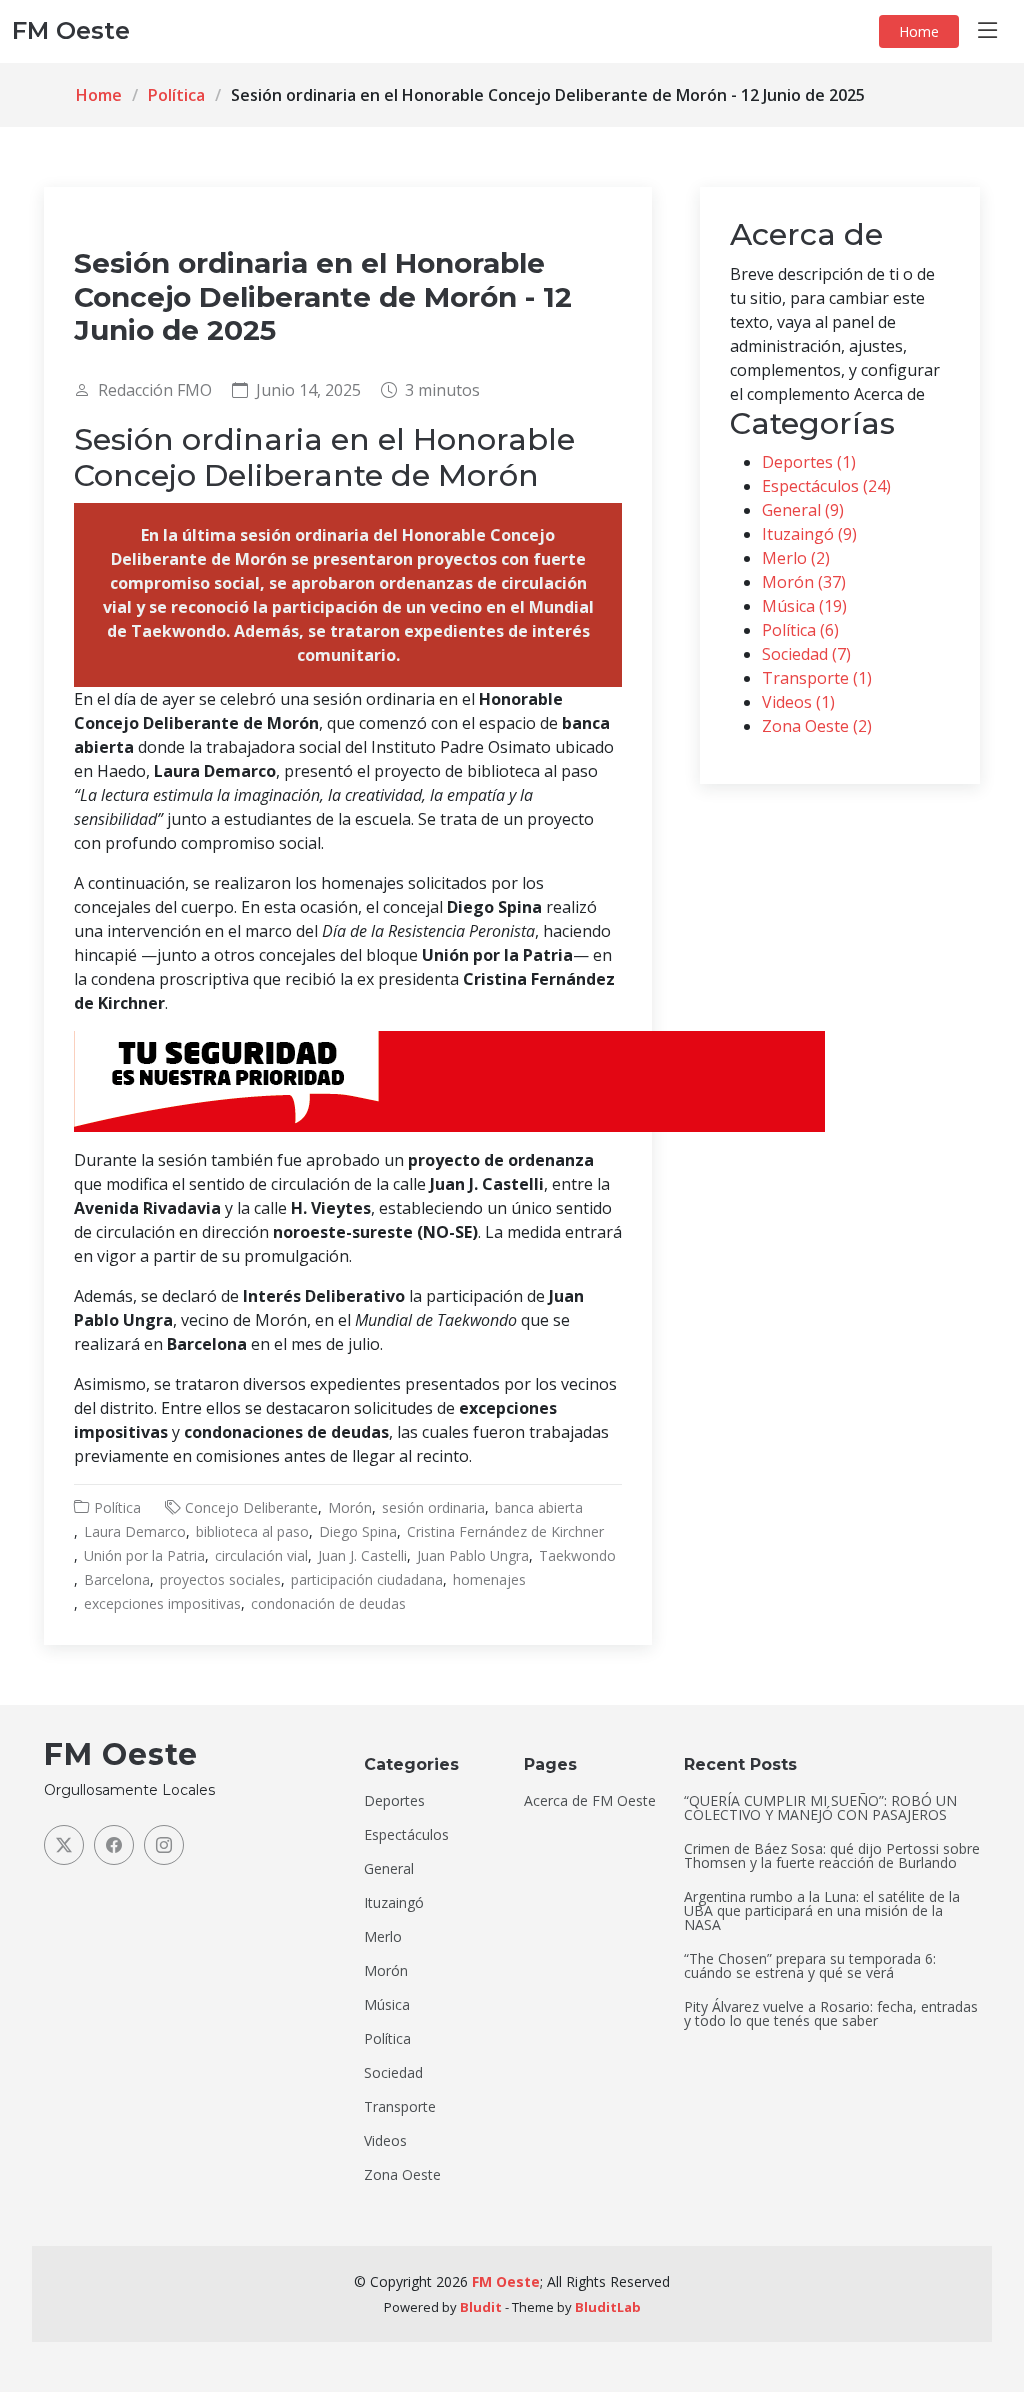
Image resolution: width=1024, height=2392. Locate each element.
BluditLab (608, 2307)
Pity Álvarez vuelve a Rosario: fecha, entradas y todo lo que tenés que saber (831, 2014)
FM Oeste (506, 2281)
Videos (385, 2141)
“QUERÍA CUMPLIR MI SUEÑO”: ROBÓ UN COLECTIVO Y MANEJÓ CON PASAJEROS (820, 1808)
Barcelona (117, 1579)
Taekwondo (577, 1555)
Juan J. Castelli (362, 1555)
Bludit (481, 2307)
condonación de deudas (328, 1603)
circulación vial (261, 1555)
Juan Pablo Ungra (473, 1555)
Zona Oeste (402, 2175)
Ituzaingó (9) (809, 534)
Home (919, 31)
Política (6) (800, 630)
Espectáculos (406, 1835)
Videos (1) (798, 702)
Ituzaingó (394, 1903)
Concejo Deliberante (251, 1507)
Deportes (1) (809, 462)
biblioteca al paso (252, 1531)
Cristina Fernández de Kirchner (505, 1531)
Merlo (383, 1937)
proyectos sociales (220, 1579)
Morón (350, 1507)
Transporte (400, 2107)
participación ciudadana (367, 1579)
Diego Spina (358, 1531)
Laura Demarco (135, 1531)
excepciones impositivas (162, 1603)
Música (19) (804, 606)
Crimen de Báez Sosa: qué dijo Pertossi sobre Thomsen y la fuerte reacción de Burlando (832, 1856)
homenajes (489, 1579)
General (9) (803, 510)
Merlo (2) (796, 558)
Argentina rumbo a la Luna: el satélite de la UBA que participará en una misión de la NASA (822, 1911)
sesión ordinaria (433, 1507)
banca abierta (539, 1507)
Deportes (394, 1801)
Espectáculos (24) (826, 486)
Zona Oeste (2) (817, 726)
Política (176, 95)
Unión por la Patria (144, 1555)
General (389, 1869)
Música (387, 2005)
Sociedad (393, 2073)
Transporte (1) (817, 678)
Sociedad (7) (806, 654)
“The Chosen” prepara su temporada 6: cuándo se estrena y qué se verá (810, 1966)
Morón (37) (804, 582)
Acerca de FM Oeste (590, 1801)
